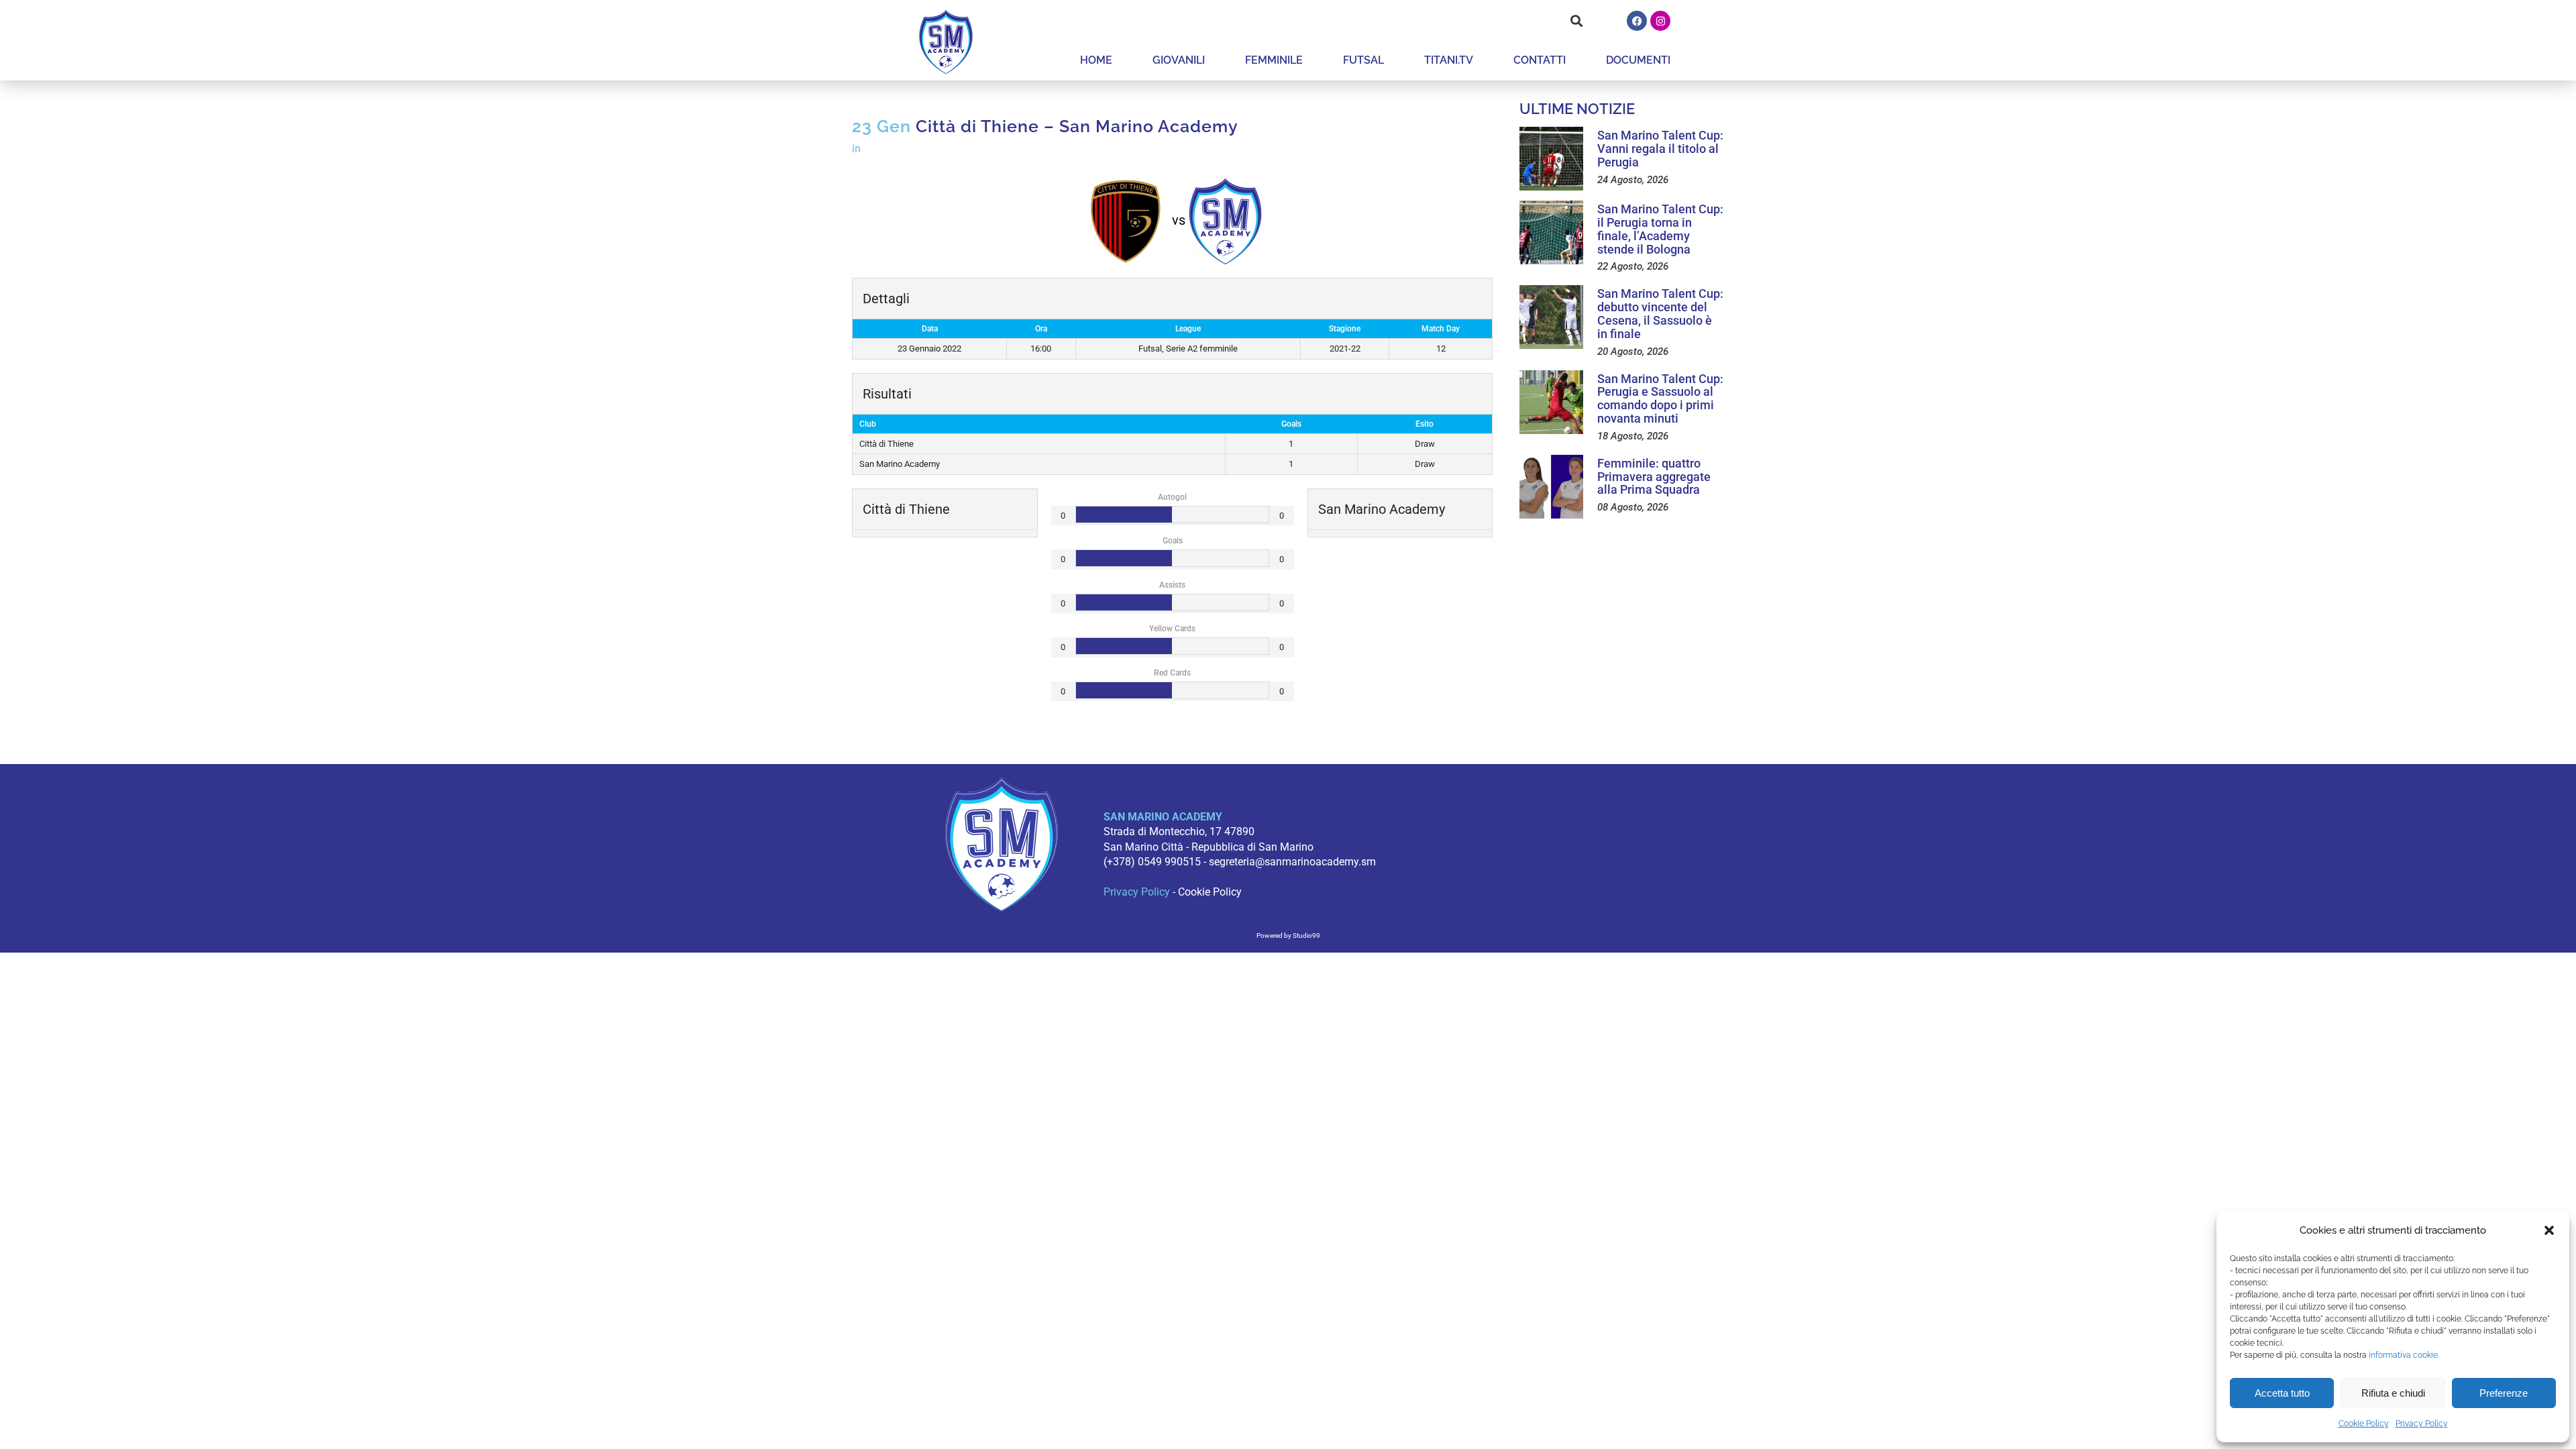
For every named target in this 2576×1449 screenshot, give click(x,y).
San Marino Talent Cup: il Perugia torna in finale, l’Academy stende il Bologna (1660, 229)
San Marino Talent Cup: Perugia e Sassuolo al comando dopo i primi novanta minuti (1660, 398)
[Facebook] (1637, 21)
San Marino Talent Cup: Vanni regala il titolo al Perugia (1660, 149)
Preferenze (2504, 1393)
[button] (2549, 1230)
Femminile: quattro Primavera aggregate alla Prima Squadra (1654, 477)
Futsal (1363, 60)
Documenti (1638, 60)
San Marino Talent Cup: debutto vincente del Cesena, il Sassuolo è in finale (1660, 313)
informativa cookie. (2404, 1355)
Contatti (1540, 60)
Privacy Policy (2422, 1424)
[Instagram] (1660, 21)
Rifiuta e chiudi (2393, 1393)
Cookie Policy (2364, 1424)
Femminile (1274, 60)
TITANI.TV (1449, 60)
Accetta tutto (2282, 1393)
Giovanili (1179, 60)
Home (1096, 60)
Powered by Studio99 (1288, 935)
